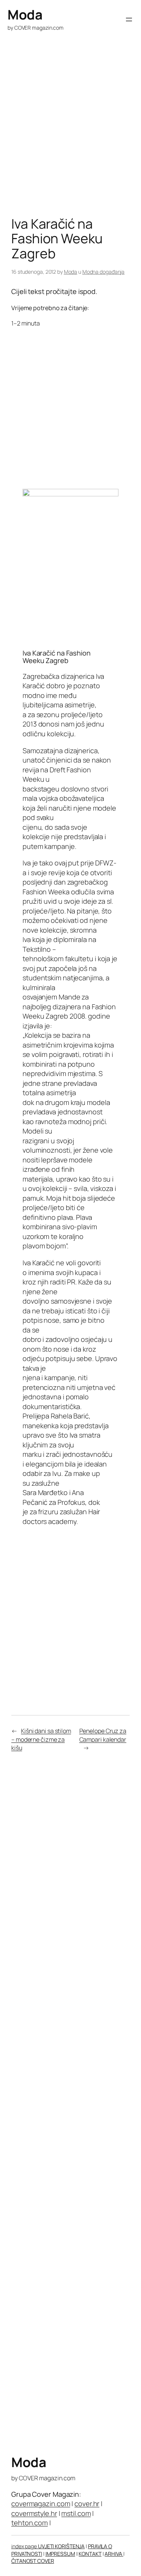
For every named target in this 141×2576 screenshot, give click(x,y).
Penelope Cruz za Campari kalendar (103, 1735)
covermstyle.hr (34, 2513)
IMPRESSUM (60, 2554)
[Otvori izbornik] (129, 20)
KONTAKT (90, 2554)
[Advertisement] (70, 139)
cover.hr (87, 2504)
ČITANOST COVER (33, 2561)
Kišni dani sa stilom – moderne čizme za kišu (41, 1739)
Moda (25, 15)
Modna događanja (104, 272)
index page (25, 2546)
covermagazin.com (41, 2504)
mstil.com (76, 2513)
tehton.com (30, 2523)
